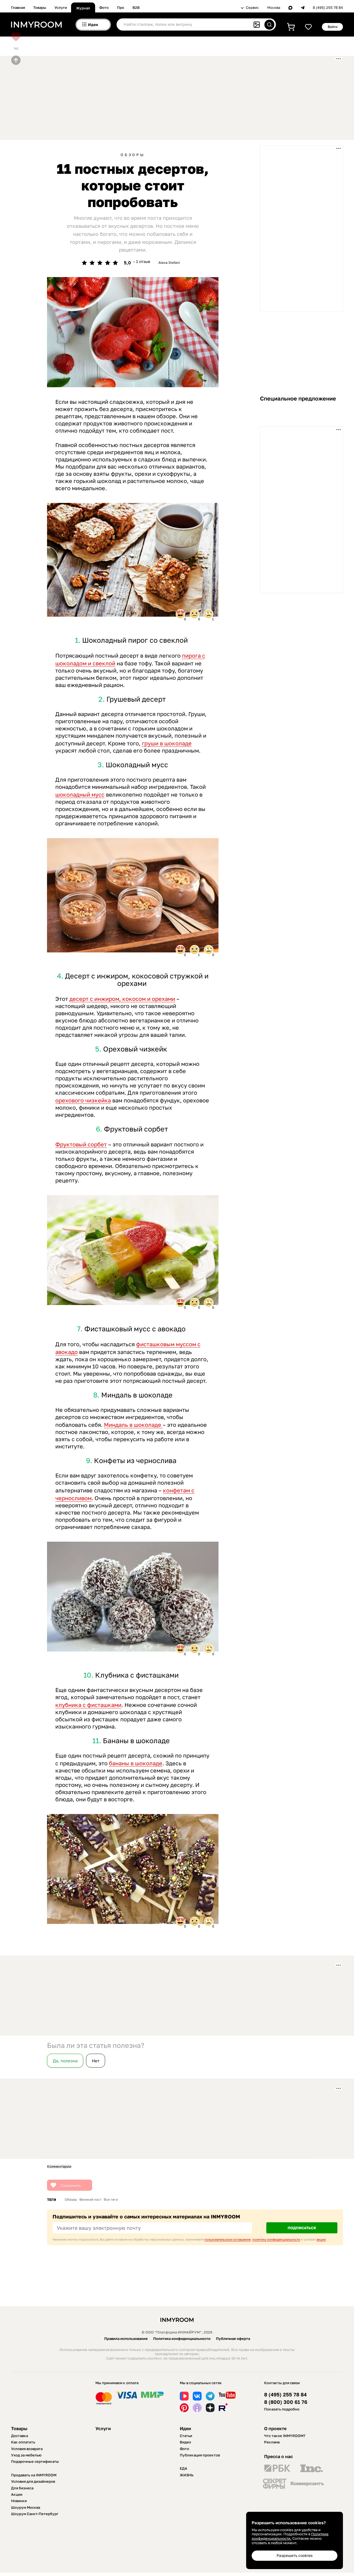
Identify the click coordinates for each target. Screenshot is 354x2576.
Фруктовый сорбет (81, 1144)
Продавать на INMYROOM (34, 2475)
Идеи (185, 2428)
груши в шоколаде (167, 743)
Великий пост (90, 2200)
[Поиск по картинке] (257, 25)
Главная (18, 7)
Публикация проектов (200, 2455)
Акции (17, 2494)
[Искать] (269, 25)
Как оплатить (23, 2442)
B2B (136, 7)
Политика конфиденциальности (182, 2339)
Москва (274, 8)
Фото (104, 7)
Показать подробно (282, 2409)
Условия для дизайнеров (33, 2481)
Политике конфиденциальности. (290, 2536)
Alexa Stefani (169, 263)
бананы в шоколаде (136, 1763)
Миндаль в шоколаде (133, 1425)
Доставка (19, 2436)
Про (121, 7)
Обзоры (133, 155)
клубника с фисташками (88, 1705)
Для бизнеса (22, 2488)
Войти (333, 27)
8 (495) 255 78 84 (328, 8)
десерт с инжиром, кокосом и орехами (122, 999)
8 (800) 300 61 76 (286, 2402)
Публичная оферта (233, 2339)
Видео (185, 2442)
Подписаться (302, 2228)
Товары (40, 7)
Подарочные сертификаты (35, 2461)
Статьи (186, 2436)
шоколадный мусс (80, 794)
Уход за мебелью (26, 2455)
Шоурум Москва (26, 2507)
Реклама (272, 2442)
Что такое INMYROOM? (285, 2436)
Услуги (61, 7)
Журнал (83, 8)
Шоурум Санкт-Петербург (35, 2514)
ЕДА (183, 2468)
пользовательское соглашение (227, 2239)
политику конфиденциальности (276, 2239)
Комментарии (59, 2167)
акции (321, 2239)
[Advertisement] (145, 97)
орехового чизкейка (83, 1100)
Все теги (111, 2200)
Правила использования (126, 2339)
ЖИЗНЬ (187, 2475)
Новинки (19, 2501)
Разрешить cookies (295, 2555)
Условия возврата (27, 2449)
